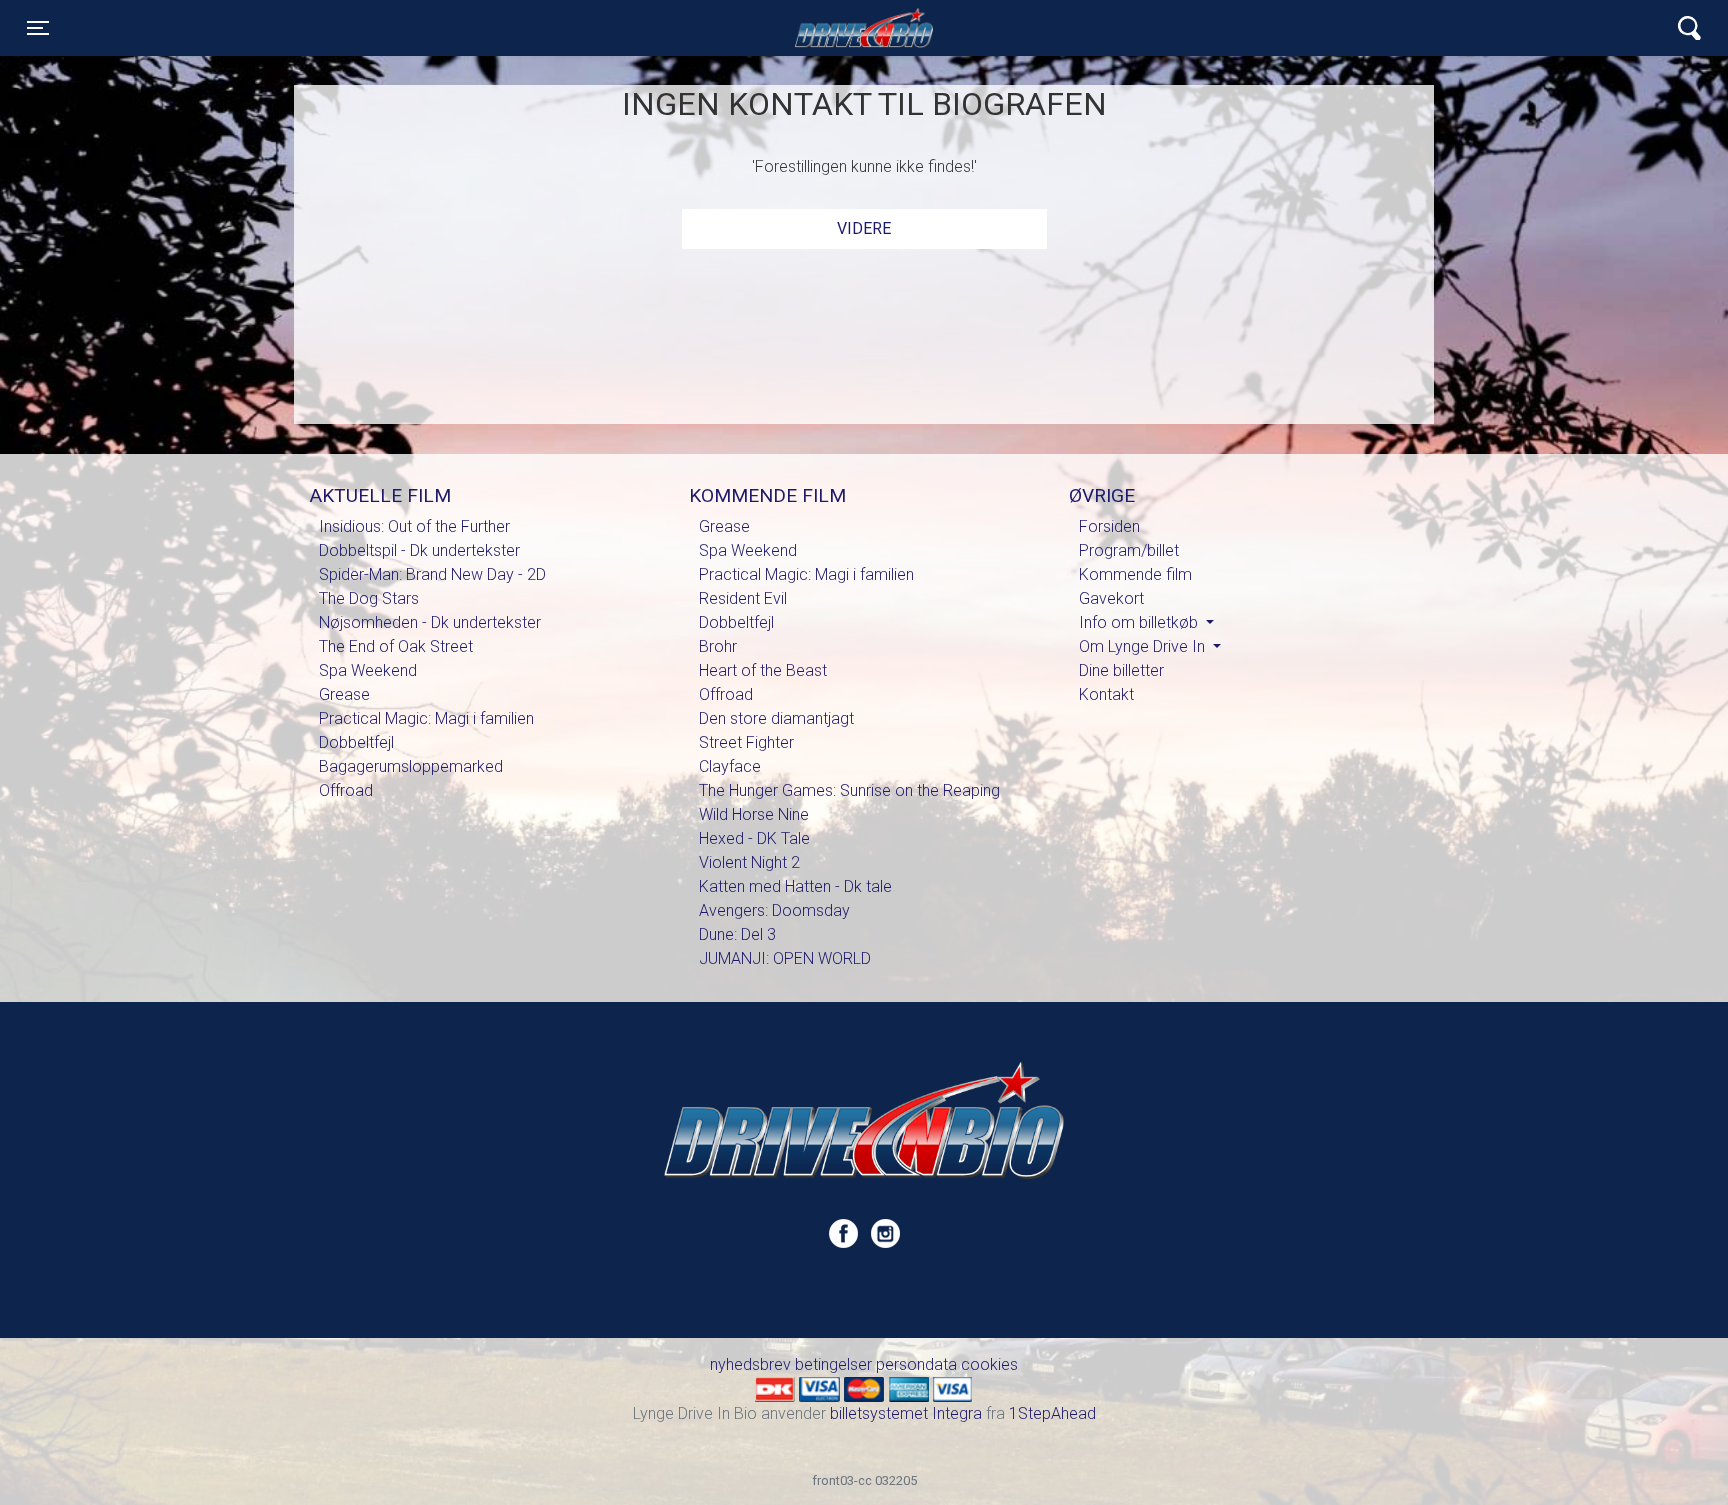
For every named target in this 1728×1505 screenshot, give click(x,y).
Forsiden (1109, 526)
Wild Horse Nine (754, 814)
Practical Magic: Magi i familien (426, 718)
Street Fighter (746, 742)
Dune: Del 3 (737, 934)
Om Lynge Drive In (1144, 646)
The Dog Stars (369, 598)
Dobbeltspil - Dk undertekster (419, 550)
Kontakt (1106, 694)
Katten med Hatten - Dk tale (795, 886)
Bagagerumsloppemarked (411, 766)
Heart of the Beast (763, 670)
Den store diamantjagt (776, 718)
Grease (344, 694)
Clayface (730, 766)
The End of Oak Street (396, 646)
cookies (989, 1364)
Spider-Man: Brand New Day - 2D (432, 574)
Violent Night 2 (749, 862)
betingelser (833, 1364)
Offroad (346, 790)
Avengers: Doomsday (774, 910)
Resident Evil (743, 598)
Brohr (718, 646)
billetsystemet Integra (906, 1413)
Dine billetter (1121, 670)
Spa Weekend (368, 670)
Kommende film (1135, 574)
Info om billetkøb (1140, 622)
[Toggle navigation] (1689, 28)
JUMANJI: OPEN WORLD (785, 958)
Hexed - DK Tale (754, 838)
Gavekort (1111, 598)
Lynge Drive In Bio (864, 28)
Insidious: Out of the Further (414, 526)
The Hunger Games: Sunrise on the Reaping (849, 790)
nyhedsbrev (750, 1364)
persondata (916, 1364)
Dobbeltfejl (356, 742)
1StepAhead (1052, 1413)
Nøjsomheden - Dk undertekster (430, 622)
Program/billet (1129, 550)
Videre (864, 228)
